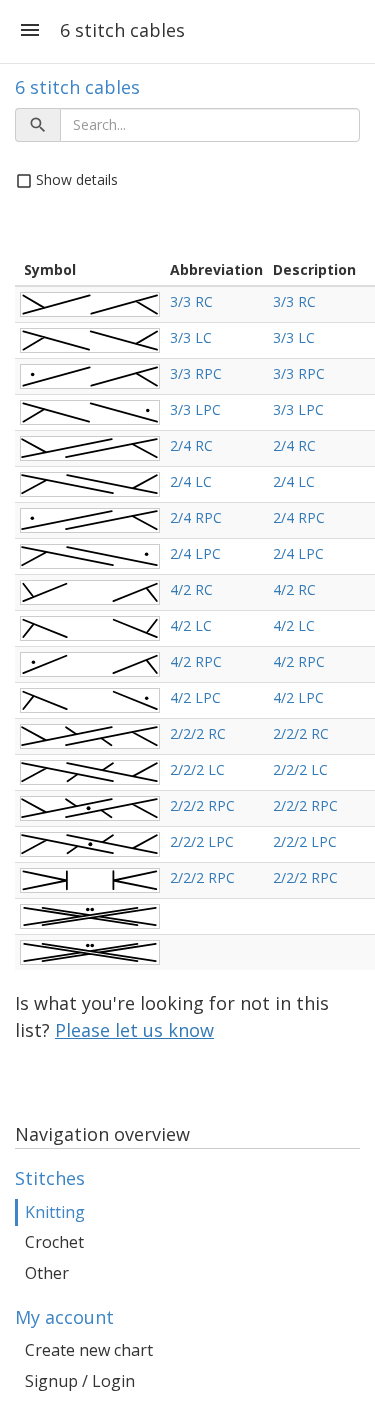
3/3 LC (191, 337)
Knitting (55, 1212)
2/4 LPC (195, 553)
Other (47, 1273)
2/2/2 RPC (202, 805)
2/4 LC (191, 481)
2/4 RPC (196, 517)
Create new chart (89, 1350)
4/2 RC (191, 589)
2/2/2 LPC (202, 841)
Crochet (54, 1242)
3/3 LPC (195, 409)
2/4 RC (191, 445)
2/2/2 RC (198, 733)
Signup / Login (80, 1381)
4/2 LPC (195, 697)
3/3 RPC (196, 373)
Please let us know (134, 1030)
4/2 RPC (196, 661)
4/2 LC (191, 625)
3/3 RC (191, 301)
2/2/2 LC (197, 769)
